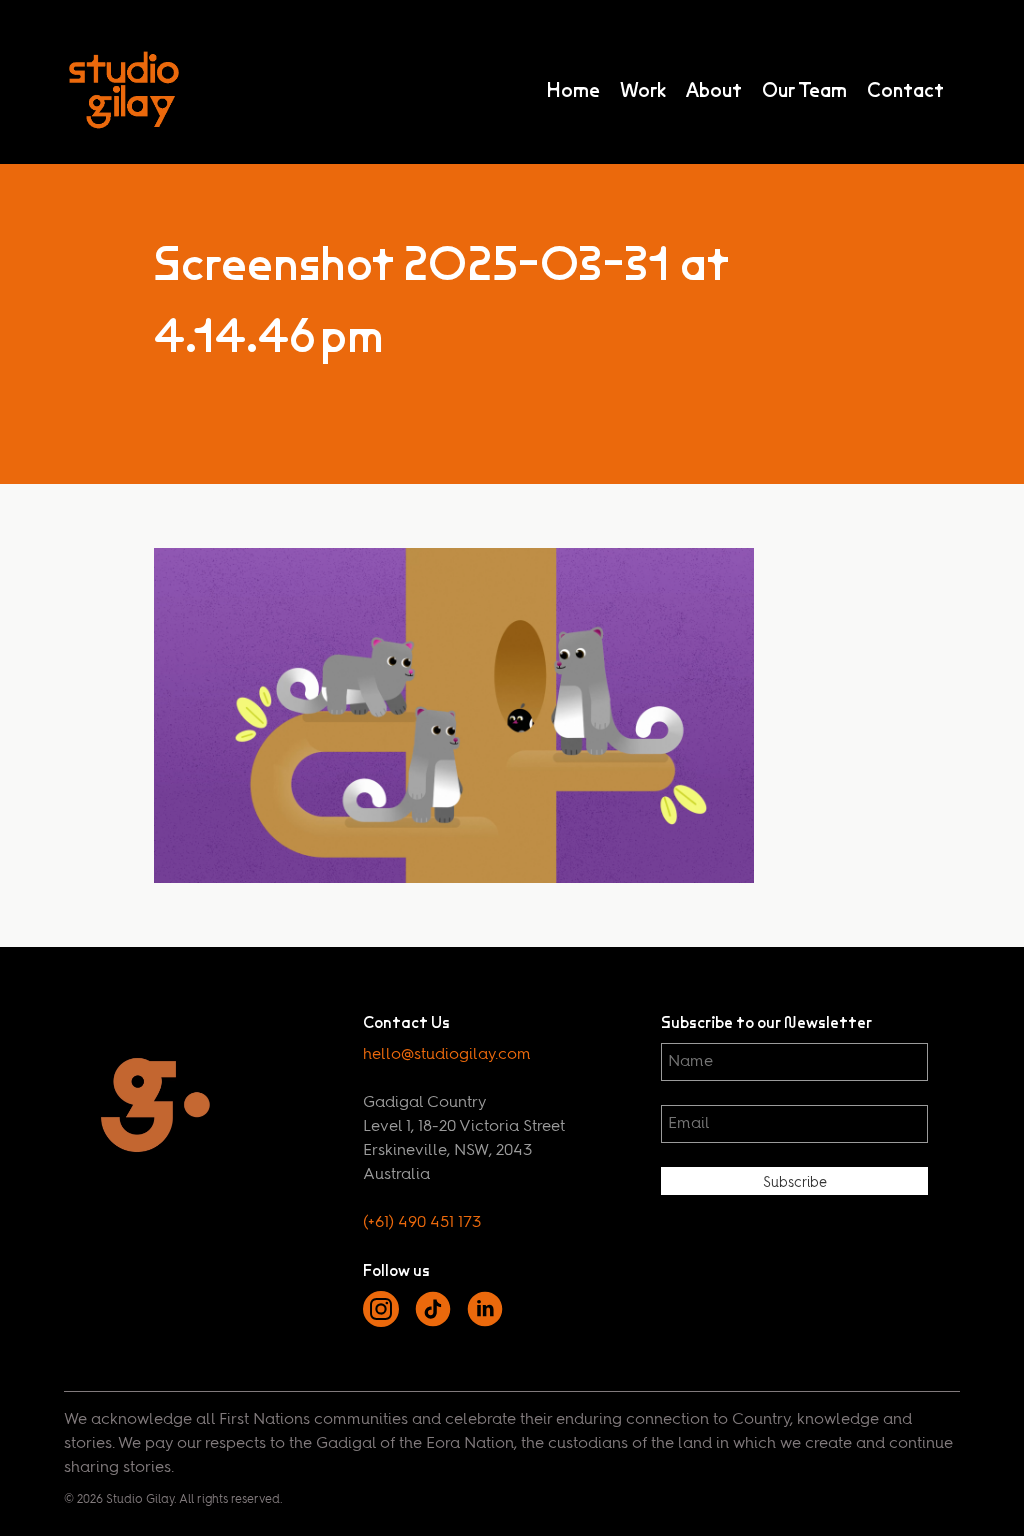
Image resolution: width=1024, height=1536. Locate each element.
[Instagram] (381, 1323)
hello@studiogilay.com (447, 1055)
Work (643, 90)
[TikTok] (433, 1323)
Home (573, 90)
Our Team (804, 90)
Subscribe (795, 1183)
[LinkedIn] (485, 1323)
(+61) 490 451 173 (422, 1223)
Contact (905, 90)
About (714, 90)
